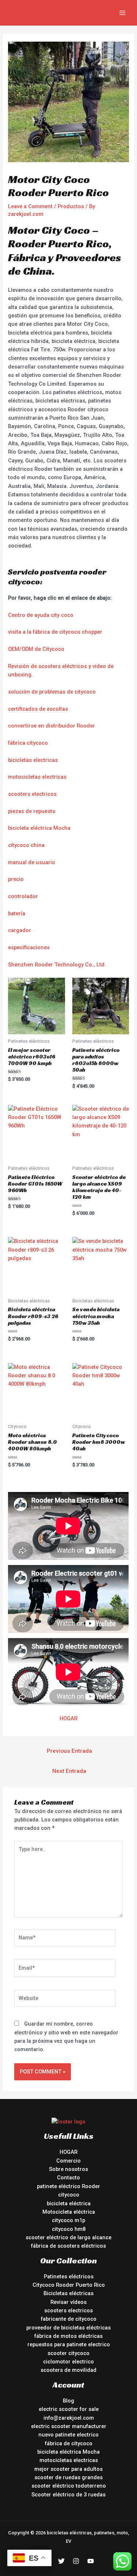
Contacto (68, 2178)
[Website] (65, 2000)
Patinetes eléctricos (69, 2277)
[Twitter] (61, 2561)
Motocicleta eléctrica (69, 2212)
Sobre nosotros (68, 2169)
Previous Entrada (69, 1751)
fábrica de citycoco (69, 2443)
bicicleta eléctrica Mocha (39, 828)
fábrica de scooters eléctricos (68, 2246)
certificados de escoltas (38, 709)
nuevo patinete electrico (68, 2435)
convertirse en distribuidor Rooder (52, 726)
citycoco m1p (68, 2220)
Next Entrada (69, 1771)
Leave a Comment (30, 206)
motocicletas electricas (37, 777)
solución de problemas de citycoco (52, 692)
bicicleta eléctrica (69, 2203)
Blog (68, 2401)
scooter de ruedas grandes (68, 2477)
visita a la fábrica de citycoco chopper (55, 632)
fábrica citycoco (28, 743)
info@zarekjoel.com (69, 2418)
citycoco (69, 2195)
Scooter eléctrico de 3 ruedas (68, 2495)
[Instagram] (76, 2561)
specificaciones (30, 947)
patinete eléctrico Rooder (68, 2186)
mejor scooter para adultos (68, 2469)
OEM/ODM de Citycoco (36, 649)
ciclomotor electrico (68, 2362)
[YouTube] (91, 2561)
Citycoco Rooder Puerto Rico (69, 2285)
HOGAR (68, 1718)
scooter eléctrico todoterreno (69, 2486)
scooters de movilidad (68, 2370)
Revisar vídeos (68, 2302)
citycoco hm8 (69, 2229)
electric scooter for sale (69, 2409)
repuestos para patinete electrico (69, 2344)
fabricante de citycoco (69, 2319)
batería (17, 913)
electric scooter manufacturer (69, 2426)
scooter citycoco (68, 2353)
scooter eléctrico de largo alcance (68, 2237)
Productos (71, 206)
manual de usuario (32, 862)
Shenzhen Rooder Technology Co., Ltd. (57, 965)
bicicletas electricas (33, 760)
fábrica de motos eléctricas (68, 2336)
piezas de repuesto (32, 811)
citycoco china (26, 845)
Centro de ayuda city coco (41, 615)
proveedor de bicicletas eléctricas (68, 2328)
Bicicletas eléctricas (68, 2293)
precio (16, 879)
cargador (20, 930)
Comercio (68, 2161)
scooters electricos (32, 794)
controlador (23, 896)
